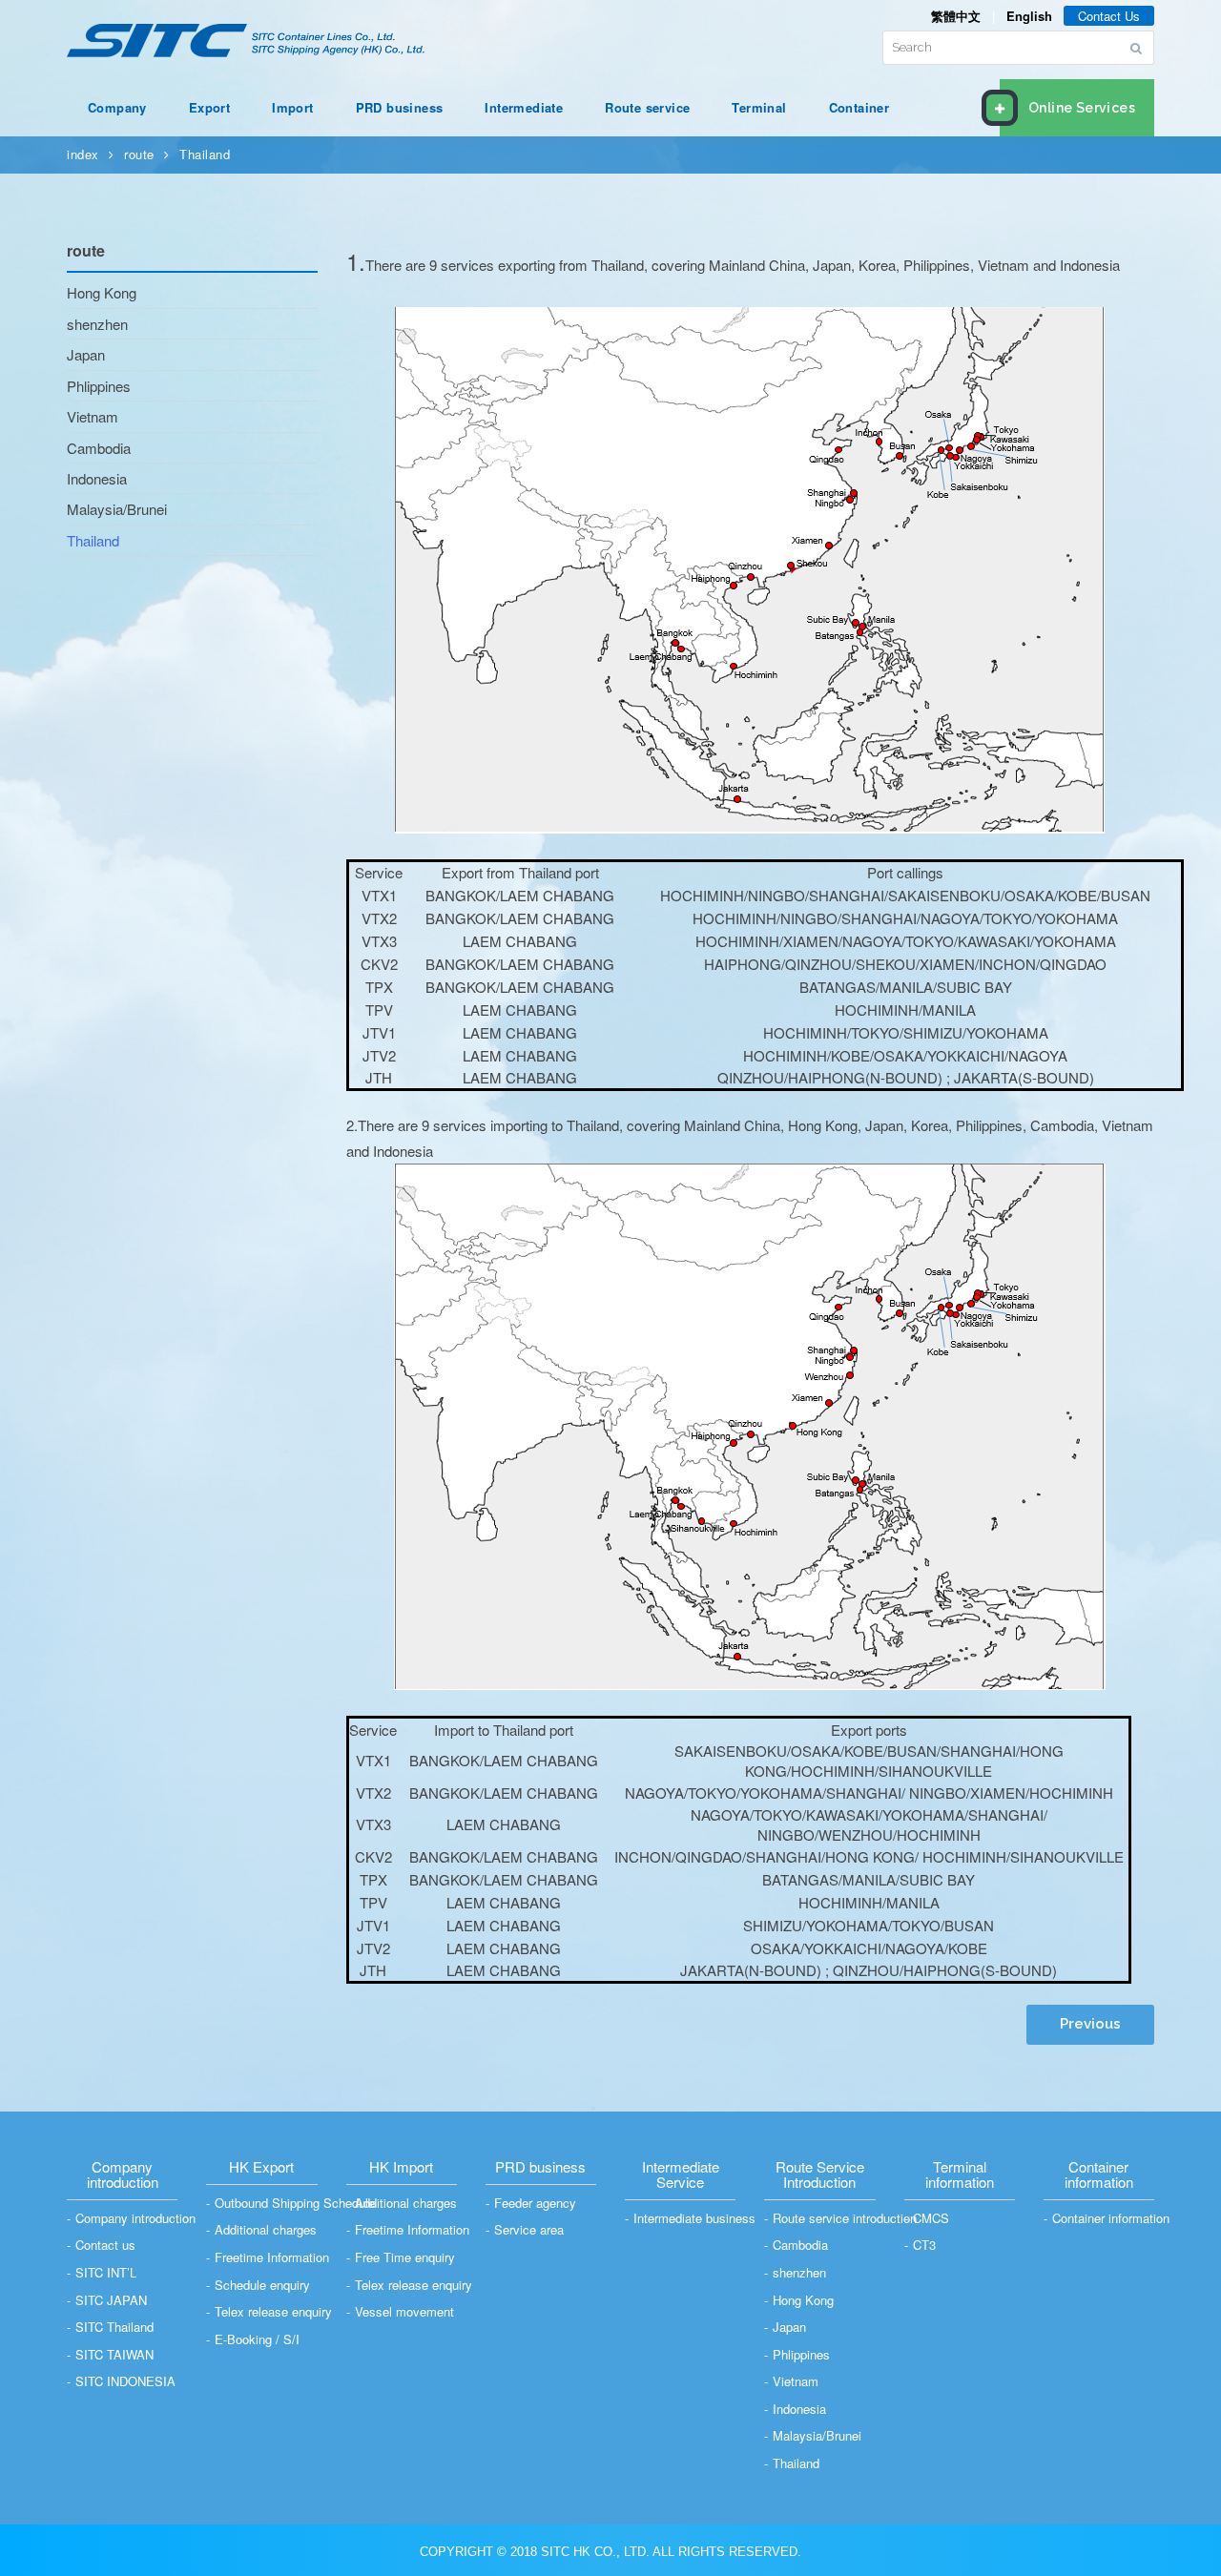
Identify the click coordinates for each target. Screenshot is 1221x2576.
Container (859, 107)
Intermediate (524, 107)
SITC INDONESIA (125, 2381)
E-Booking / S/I (257, 2339)
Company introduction (135, 2218)
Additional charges (266, 2229)
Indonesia (97, 478)
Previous (1090, 2024)
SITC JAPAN (111, 2300)
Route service (647, 107)
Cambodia (99, 448)
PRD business (400, 107)
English (1029, 16)
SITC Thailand (114, 2327)
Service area (529, 2229)
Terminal (759, 107)
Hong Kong (102, 292)
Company (117, 107)
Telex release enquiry (273, 2311)
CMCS (931, 2218)
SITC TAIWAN (114, 2354)
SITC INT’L (106, 2272)
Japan (86, 354)
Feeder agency (535, 2203)
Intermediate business (694, 2218)
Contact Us (1109, 16)
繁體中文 (956, 16)
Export (209, 107)
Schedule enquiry (262, 2285)
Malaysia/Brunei (117, 509)
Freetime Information (272, 2257)
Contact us (105, 2245)
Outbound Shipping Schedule (295, 2203)
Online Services (1082, 108)
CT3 (924, 2245)
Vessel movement (404, 2311)
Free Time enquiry (405, 2257)
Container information (1111, 2218)
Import (292, 107)
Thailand (205, 154)
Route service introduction (845, 2218)
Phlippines (99, 386)
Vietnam (93, 416)
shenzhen (97, 324)
